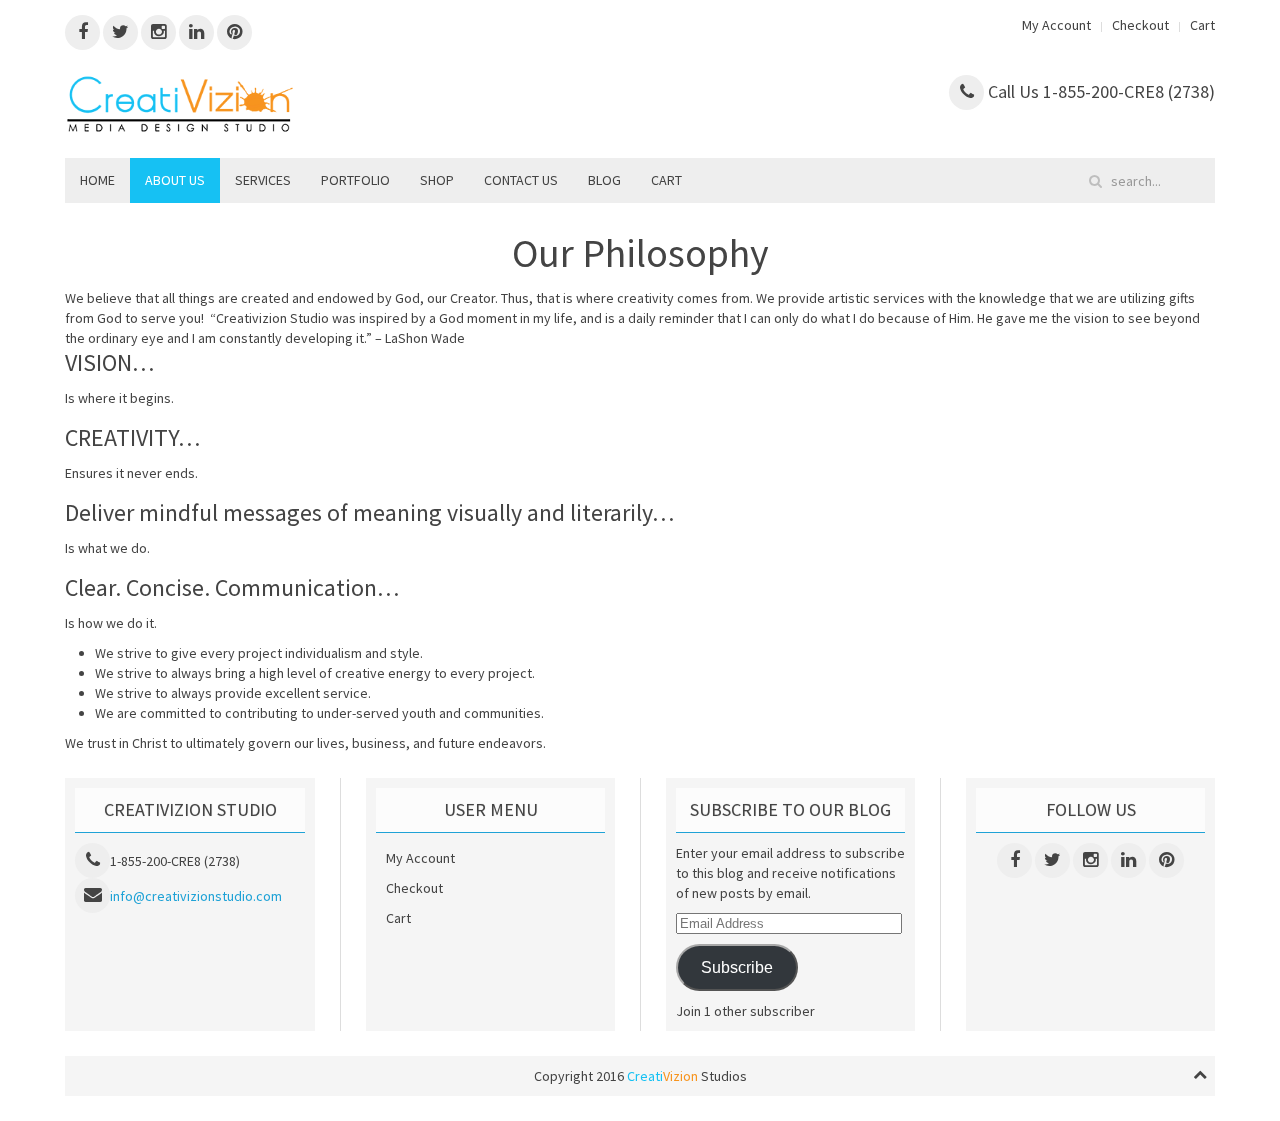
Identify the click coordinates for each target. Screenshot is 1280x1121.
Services (263, 180)
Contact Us (521, 180)
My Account (1056, 25)
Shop (437, 180)
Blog (604, 180)
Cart (1202, 25)
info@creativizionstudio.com (196, 896)
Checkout (1140, 25)
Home (97, 180)
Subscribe (737, 967)
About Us (175, 180)
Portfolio (355, 180)
